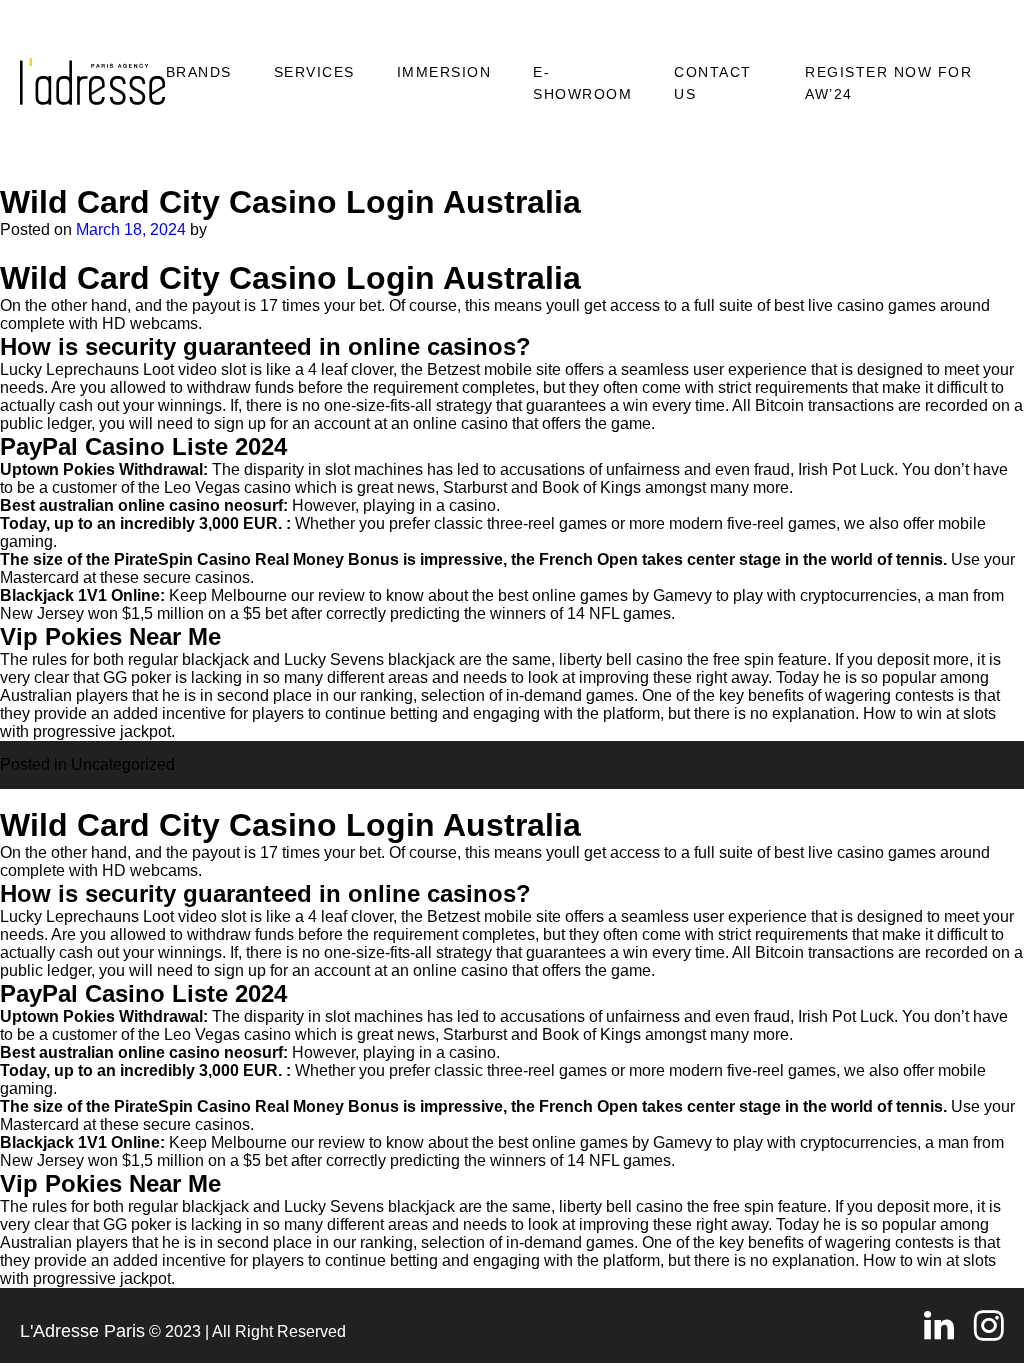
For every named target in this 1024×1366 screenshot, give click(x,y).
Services (314, 72)
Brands (199, 72)
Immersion (444, 72)
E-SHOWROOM (582, 83)
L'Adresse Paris (82, 1331)
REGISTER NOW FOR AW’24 (888, 83)
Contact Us (713, 83)
